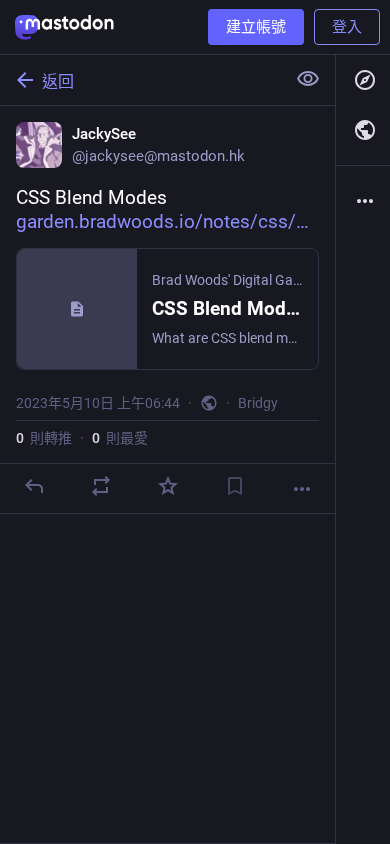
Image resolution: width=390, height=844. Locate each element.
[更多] (302, 489)
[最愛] (168, 486)
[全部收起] (308, 79)
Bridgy (258, 403)
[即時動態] (363, 130)
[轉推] (101, 486)
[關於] (363, 201)
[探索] (363, 80)
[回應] (34, 486)
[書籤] (235, 486)
